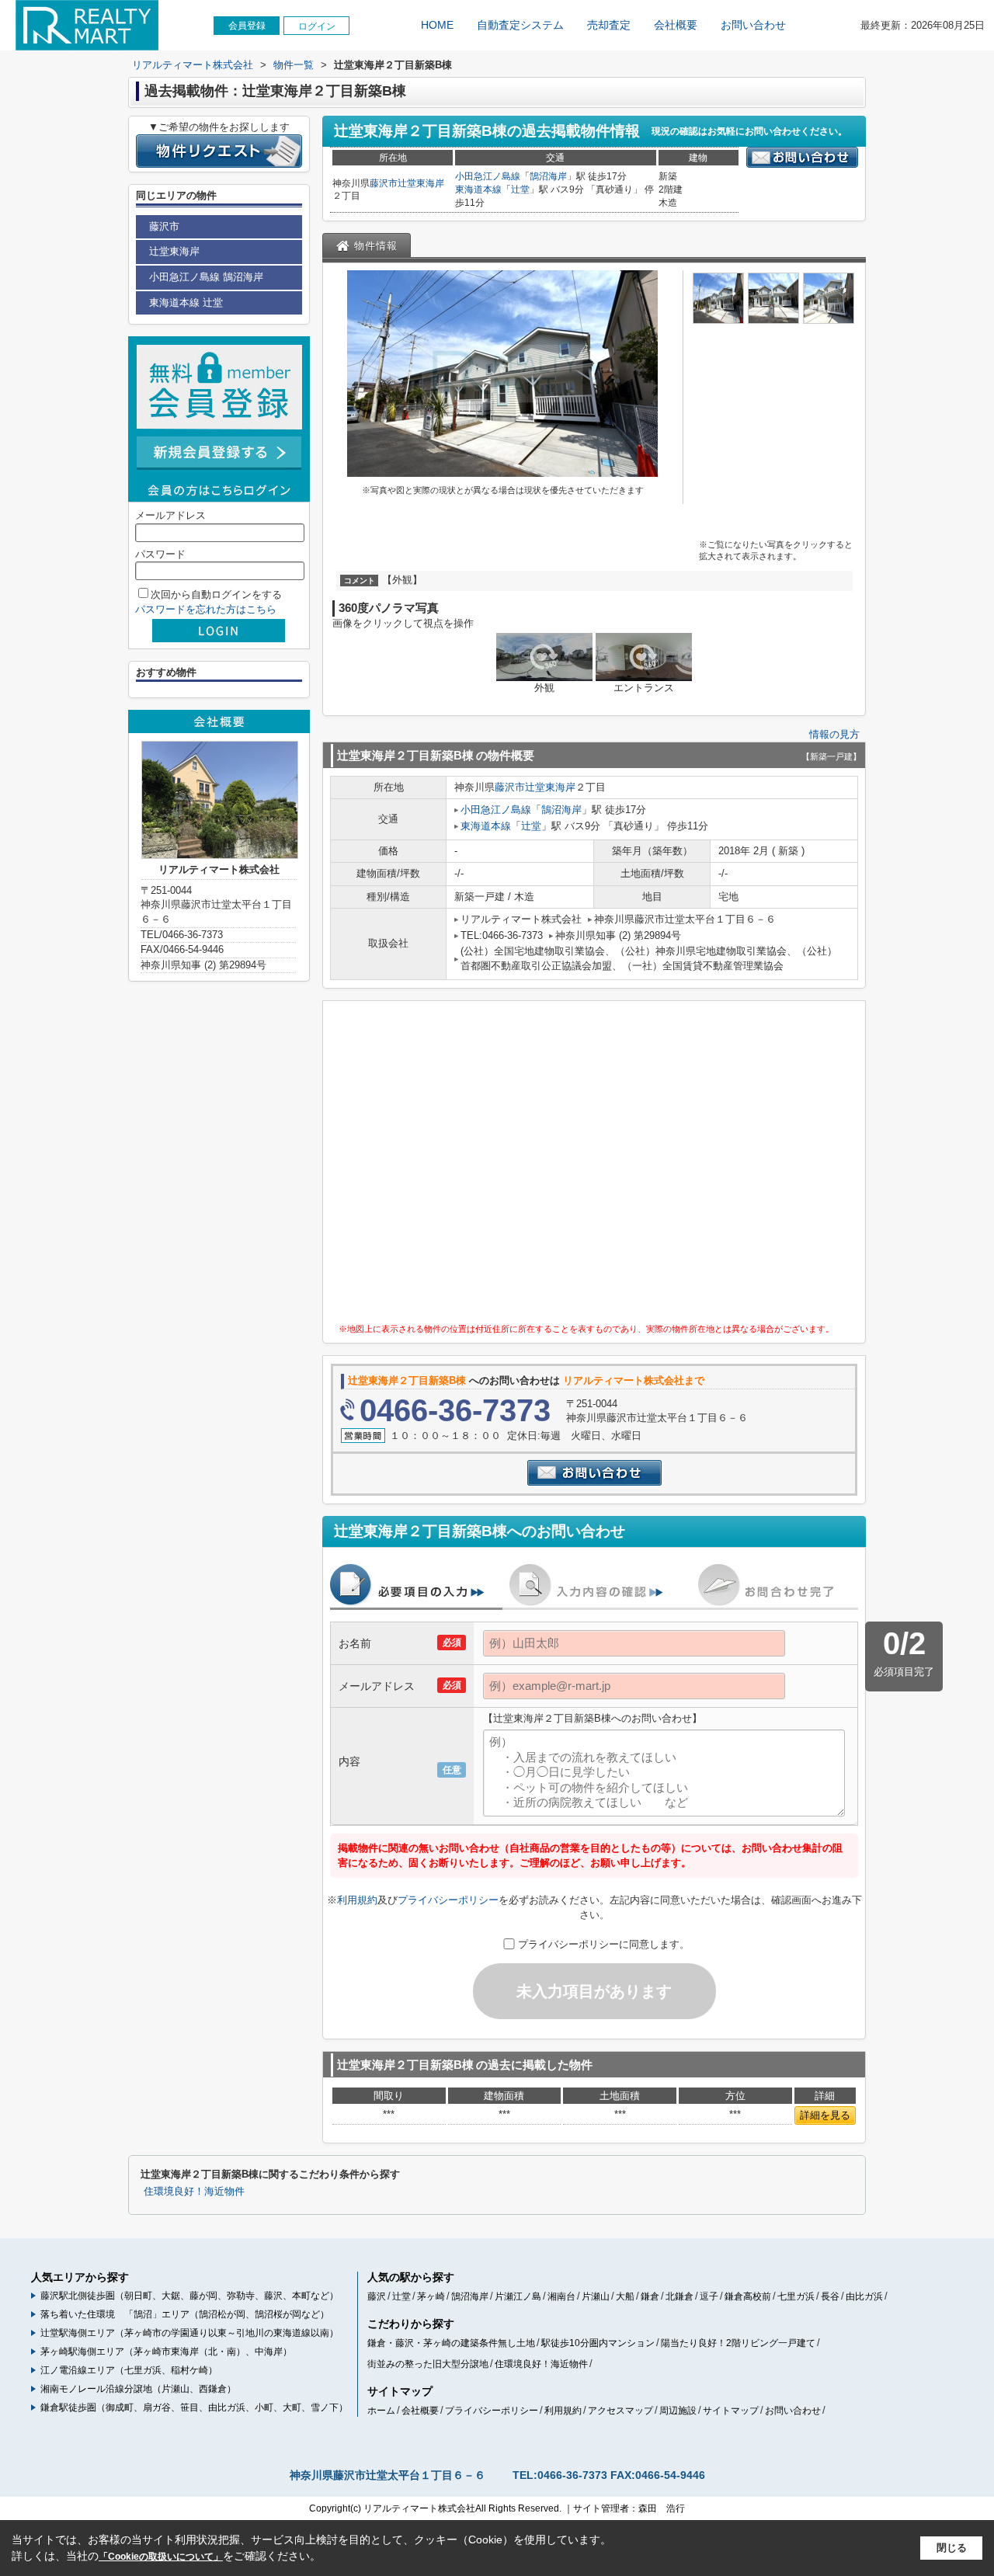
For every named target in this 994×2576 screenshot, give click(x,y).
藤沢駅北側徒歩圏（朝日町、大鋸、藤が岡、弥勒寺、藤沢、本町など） (189, 2296)
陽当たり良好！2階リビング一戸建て (738, 2343)
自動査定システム (520, 25)
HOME (437, 25)
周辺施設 (678, 2411)
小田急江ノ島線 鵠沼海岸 (206, 277)
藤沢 (377, 2296)
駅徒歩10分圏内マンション (598, 2343)
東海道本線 (478, 189)
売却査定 (609, 25)
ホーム (381, 2411)
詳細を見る (825, 2115)
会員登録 (247, 26)
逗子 (709, 2296)
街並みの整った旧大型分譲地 (428, 2364)
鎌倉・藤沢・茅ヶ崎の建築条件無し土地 (451, 2343)
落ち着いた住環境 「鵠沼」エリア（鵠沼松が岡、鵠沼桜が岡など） (185, 2314)
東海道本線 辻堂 (186, 302)
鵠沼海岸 (548, 176)
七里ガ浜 (796, 2296)
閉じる (952, 2548)
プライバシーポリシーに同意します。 (604, 1944)
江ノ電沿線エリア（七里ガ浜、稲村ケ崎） (129, 2370)
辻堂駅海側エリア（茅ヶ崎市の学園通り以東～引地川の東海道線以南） (189, 2333)
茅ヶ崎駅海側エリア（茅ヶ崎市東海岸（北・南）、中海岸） (166, 2352)
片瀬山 (596, 2296)
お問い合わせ (753, 25)
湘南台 (561, 2296)
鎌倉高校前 (748, 2296)
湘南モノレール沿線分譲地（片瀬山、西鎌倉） (138, 2389)
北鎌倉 (679, 2296)
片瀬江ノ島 (518, 2296)
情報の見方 (834, 734)
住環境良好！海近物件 (194, 2192)
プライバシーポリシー (448, 1900)
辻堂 (520, 189)
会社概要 (676, 25)
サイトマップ (731, 2411)
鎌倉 (650, 2296)
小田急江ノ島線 (488, 176)
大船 (625, 2296)
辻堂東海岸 (421, 183)
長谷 (830, 2296)
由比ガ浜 (864, 2296)
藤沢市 (384, 183)
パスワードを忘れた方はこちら (206, 609)
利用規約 (357, 1900)
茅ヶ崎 (431, 2296)
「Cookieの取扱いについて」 (161, 2557)
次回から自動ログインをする (216, 594)
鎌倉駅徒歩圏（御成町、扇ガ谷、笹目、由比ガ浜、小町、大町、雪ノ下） (194, 2407)
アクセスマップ (620, 2411)
